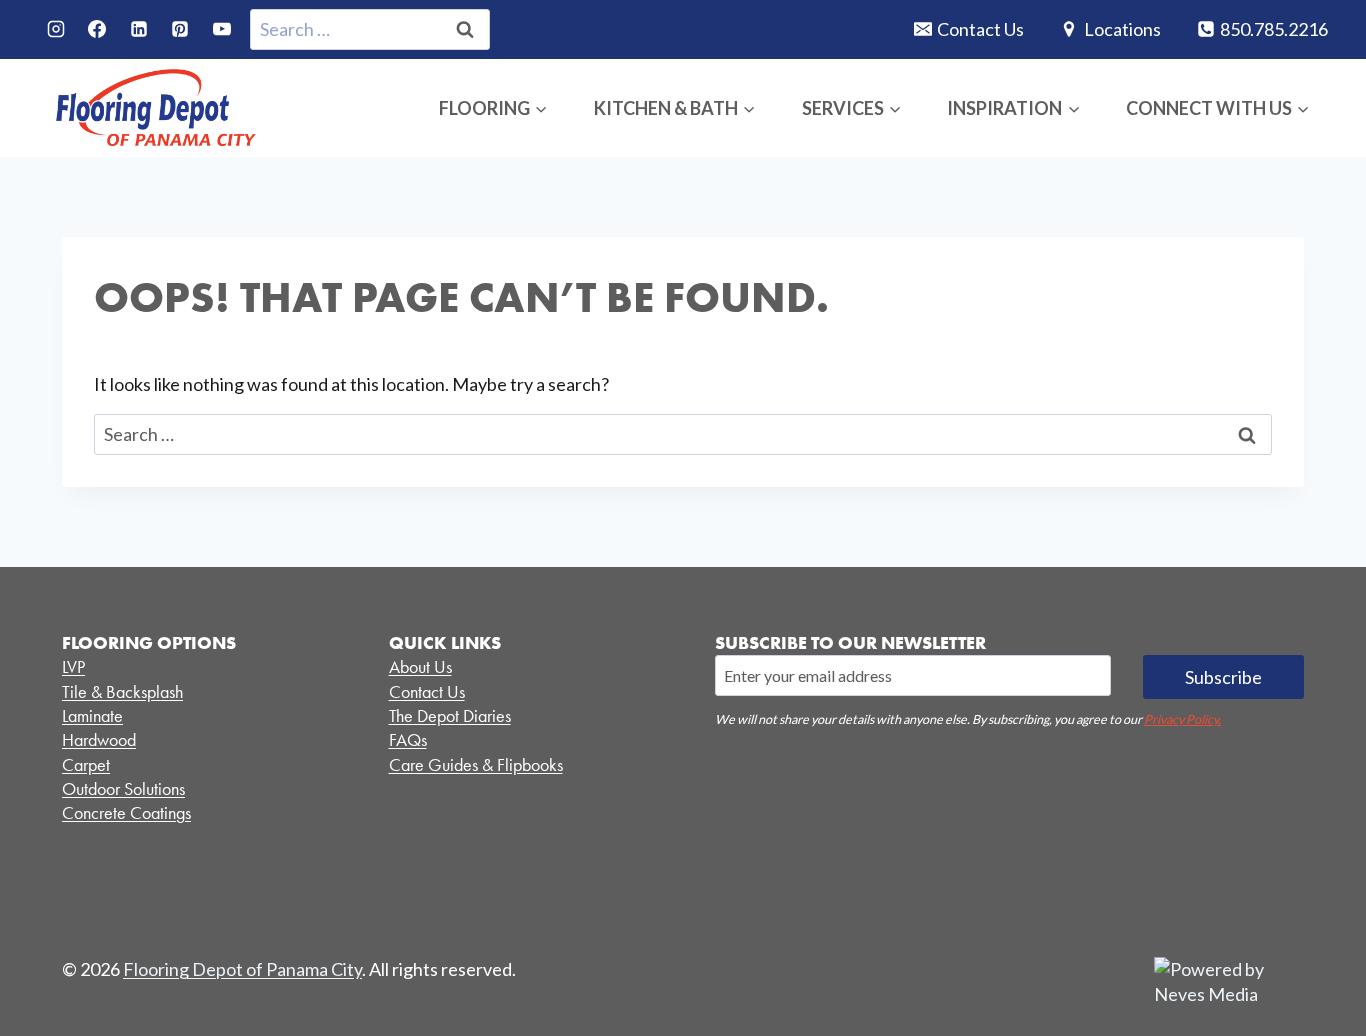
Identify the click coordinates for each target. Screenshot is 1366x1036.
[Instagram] (56, 29)
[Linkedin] (139, 29)
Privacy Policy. (1182, 719)
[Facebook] (97, 29)
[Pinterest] (180, 29)
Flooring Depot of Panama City (242, 969)
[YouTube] (222, 29)
